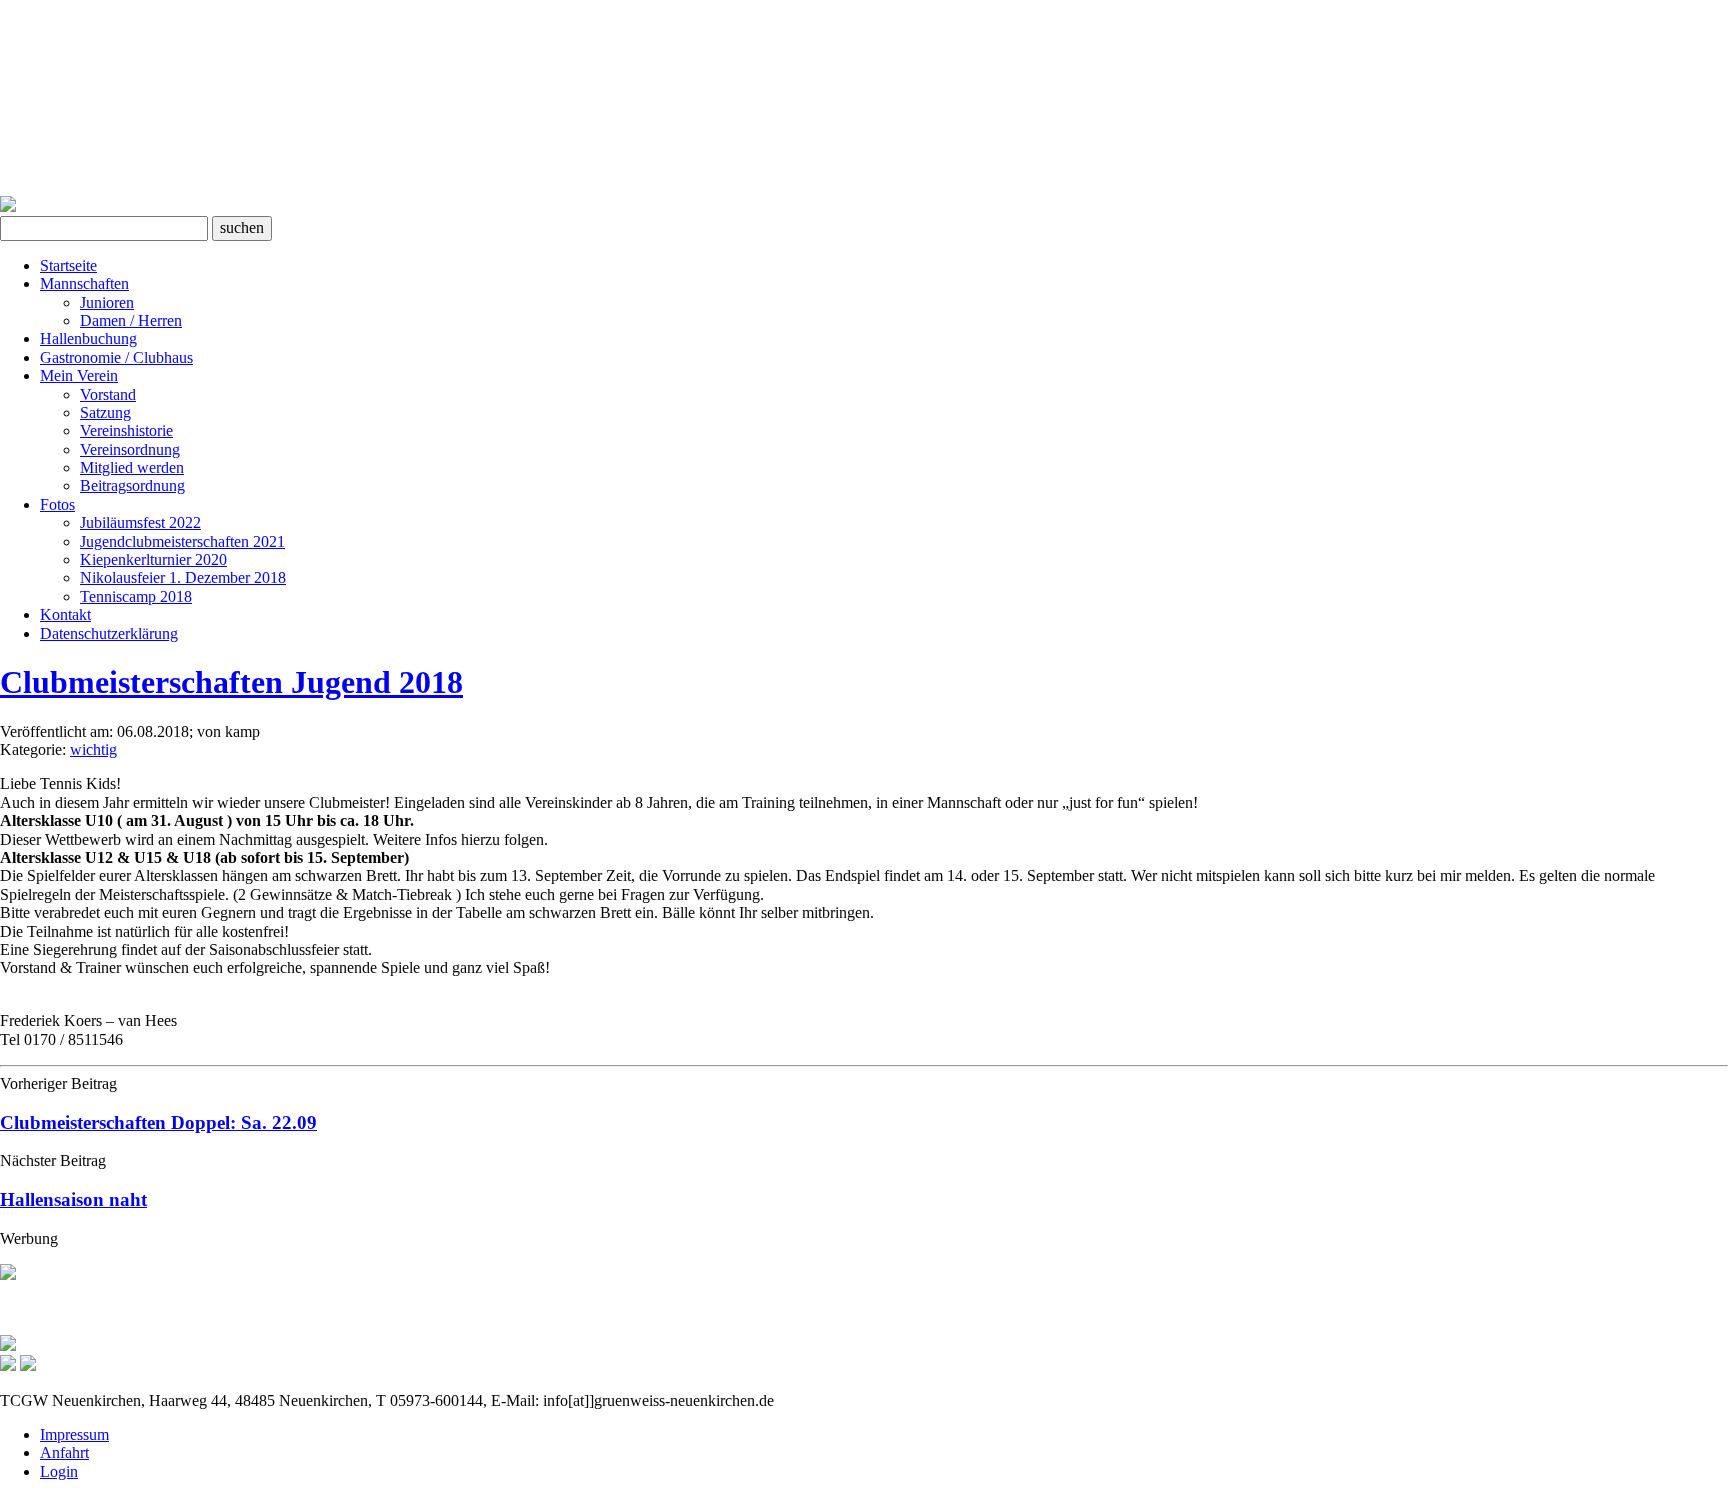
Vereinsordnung (130, 449)
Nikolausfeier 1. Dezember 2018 (183, 577)
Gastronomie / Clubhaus (116, 357)
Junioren (107, 302)
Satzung (105, 412)
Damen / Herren (131, 320)
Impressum (74, 1434)
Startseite (68, 265)
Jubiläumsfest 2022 (140, 522)
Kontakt (65, 614)
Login (59, 1471)
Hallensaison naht (73, 1199)
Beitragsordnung (132, 485)
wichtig (93, 749)
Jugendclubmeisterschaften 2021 (182, 541)
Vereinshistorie (126, 430)
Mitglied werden (132, 467)
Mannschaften (84, 283)
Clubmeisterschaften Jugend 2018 (231, 682)
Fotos (57, 504)
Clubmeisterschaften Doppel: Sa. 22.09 (158, 1122)
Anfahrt (64, 1452)
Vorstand (108, 394)
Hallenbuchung (88, 338)
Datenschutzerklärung (109, 633)
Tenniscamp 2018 (136, 596)
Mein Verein (79, 375)
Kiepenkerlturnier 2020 (153, 559)
